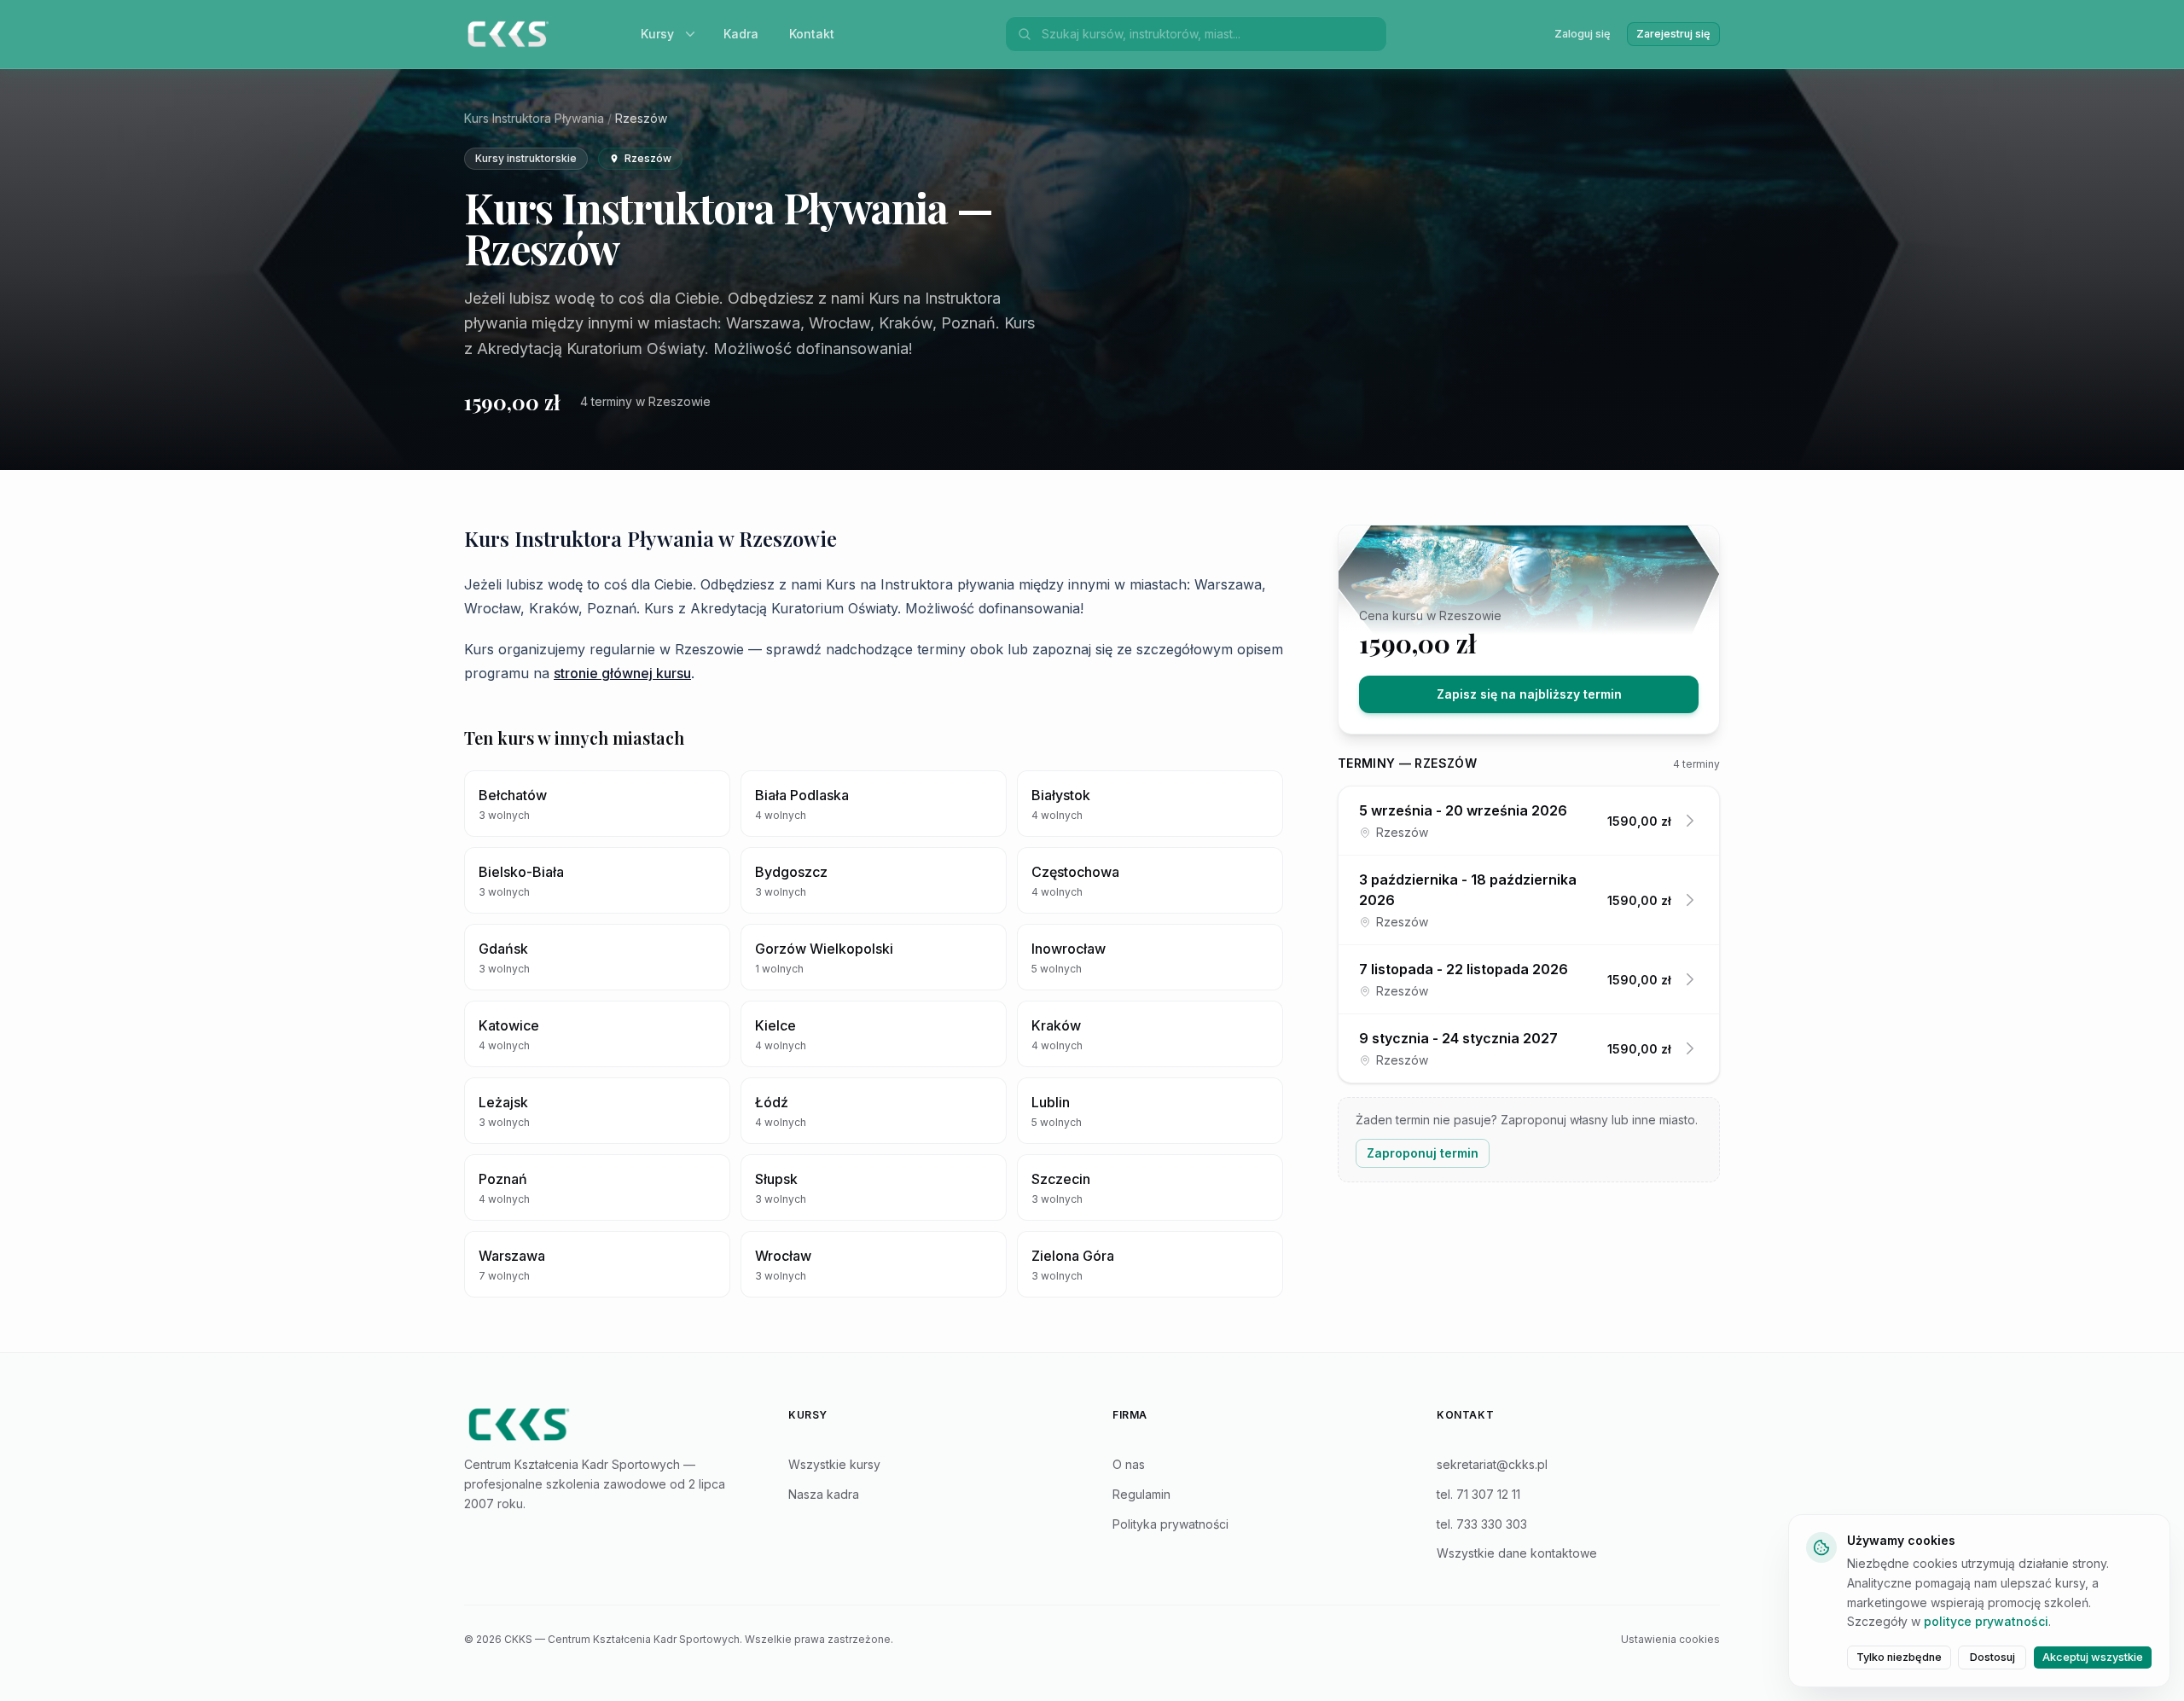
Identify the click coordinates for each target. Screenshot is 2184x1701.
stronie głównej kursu (622, 673)
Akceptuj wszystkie (2093, 1657)
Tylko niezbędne (1899, 1657)
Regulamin (1141, 1494)
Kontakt (812, 34)
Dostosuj (1992, 1657)
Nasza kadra (824, 1494)
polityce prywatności (1986, 1621)
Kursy (657, 34)
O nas (1129, 1464)
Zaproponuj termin (1423, 1153)
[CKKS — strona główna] (606, 1425)
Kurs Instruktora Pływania (534, 118)
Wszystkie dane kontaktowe (1517, 1553)
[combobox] (1209, 34)
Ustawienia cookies (1670, 1639)
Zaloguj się (1583, 34)
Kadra (741, 34)
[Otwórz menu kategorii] (694, 34)
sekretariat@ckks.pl (1492, 1464)
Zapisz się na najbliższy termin (1529, 694)
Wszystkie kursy (834, 1464)
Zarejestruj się (1673, 34)
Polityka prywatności (1170, 1524)
